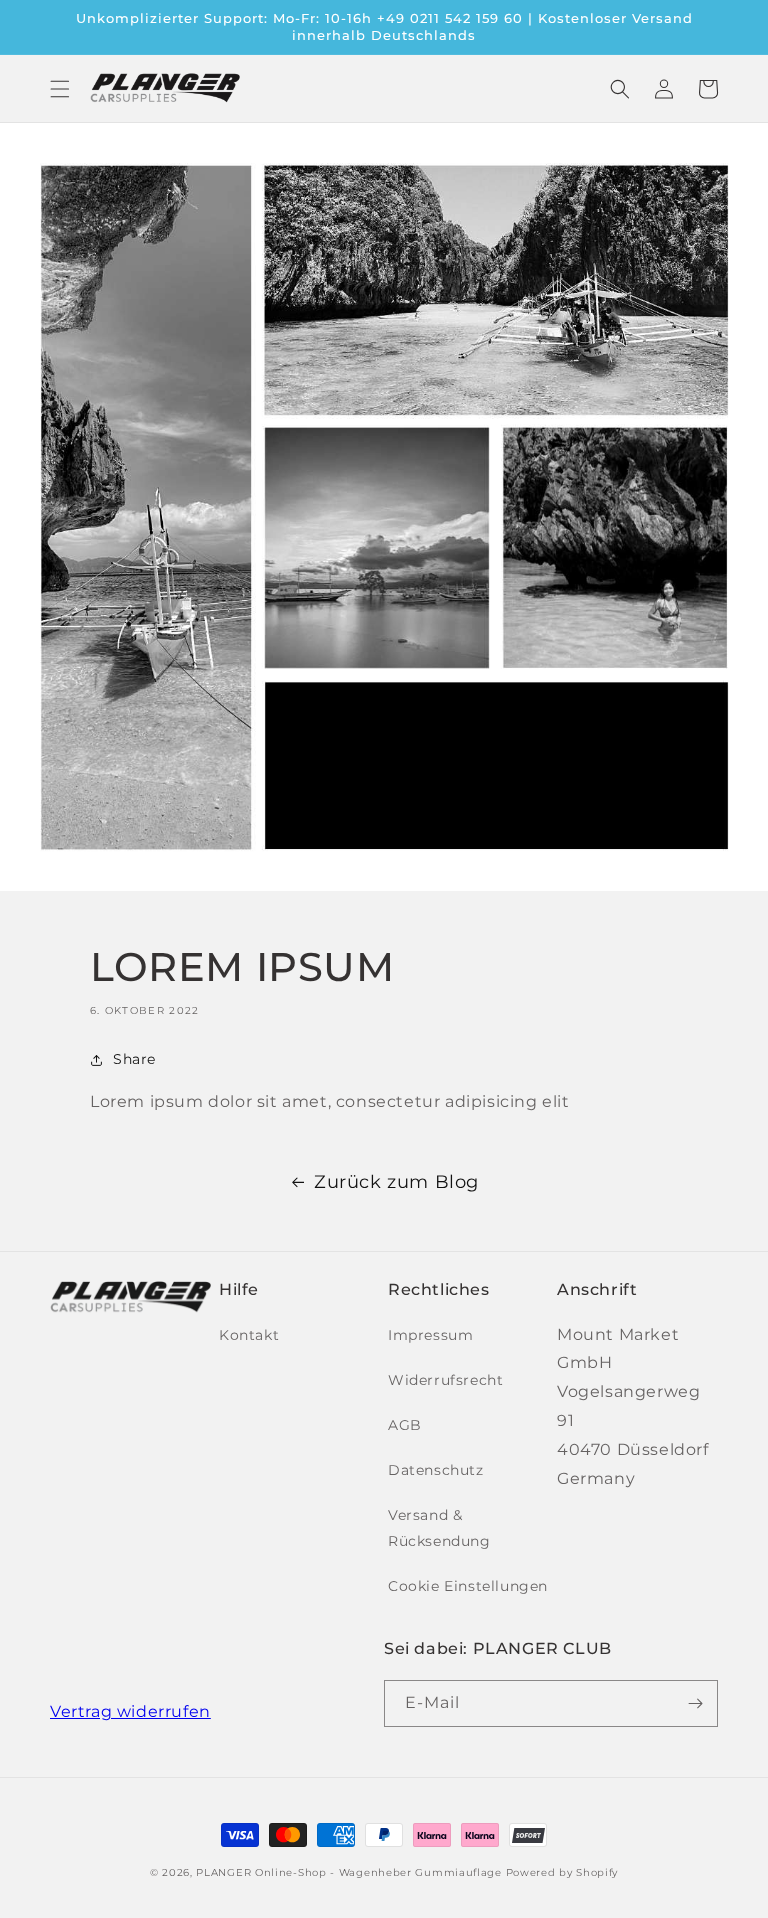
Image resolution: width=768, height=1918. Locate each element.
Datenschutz (436, 1470)
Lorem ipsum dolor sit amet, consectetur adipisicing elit (330, 1101)
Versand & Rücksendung (439, 1527)
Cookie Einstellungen (468, 1586)
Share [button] (134, 1059)
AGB (405, 1425)
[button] (60, 89)
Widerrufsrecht (445, 1380)
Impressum (430, 1335)
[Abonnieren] (695, 1703)
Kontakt (249, 1335)
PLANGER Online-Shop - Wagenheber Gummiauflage (349, 1872)
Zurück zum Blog (396, 1182)
